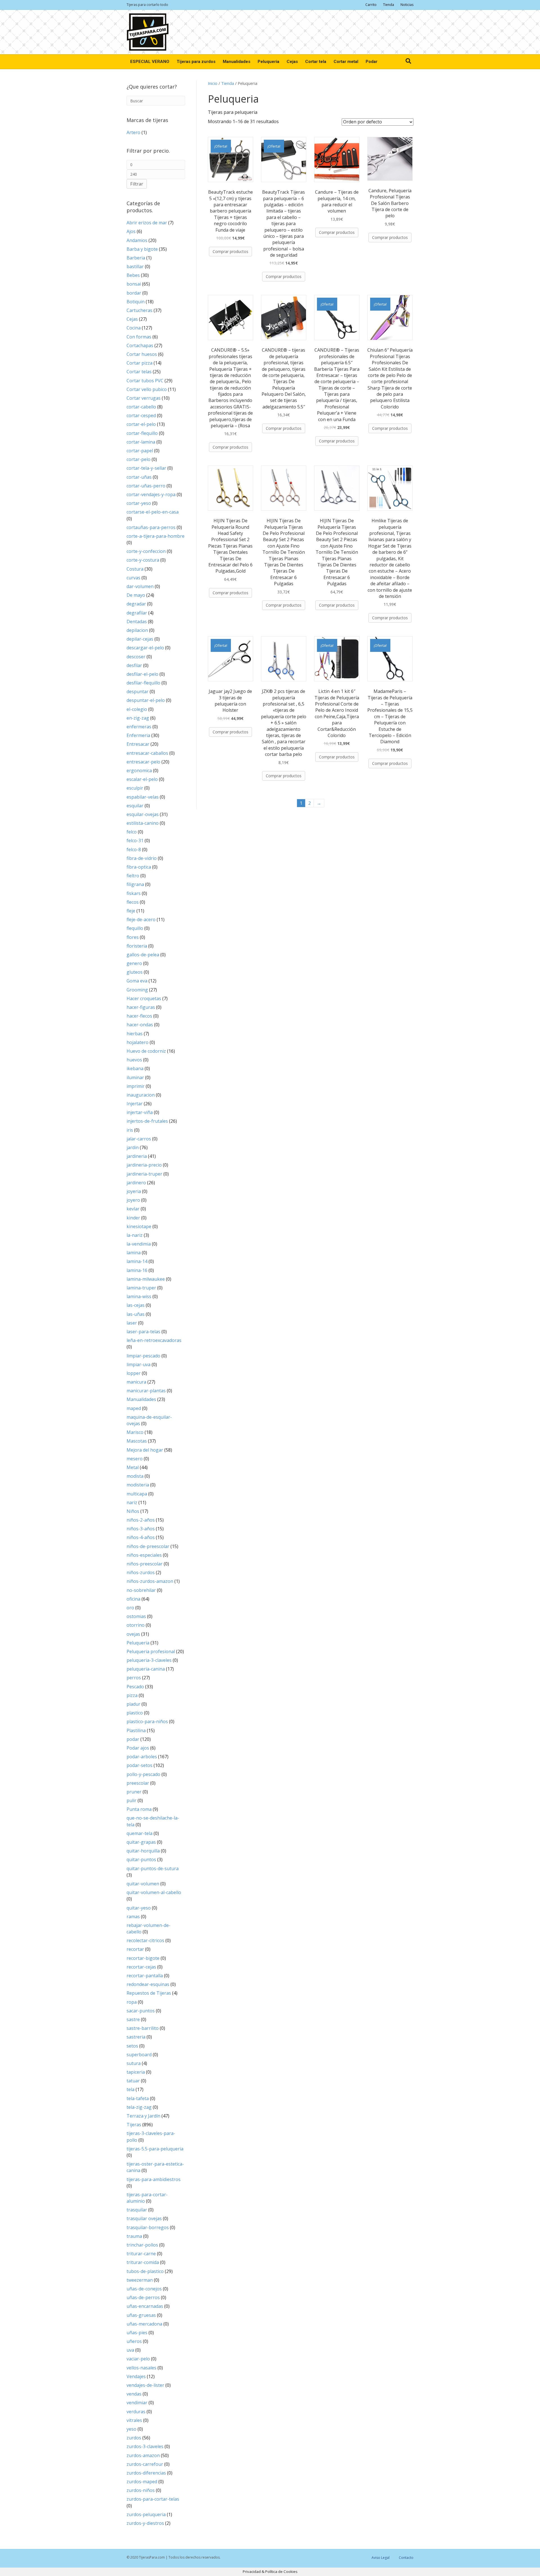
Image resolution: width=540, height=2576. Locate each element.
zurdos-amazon (143, 2455)
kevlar (133, 1209)
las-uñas (136, 1314)
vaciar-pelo (138, 2359)
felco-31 (135, 840)
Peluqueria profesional (151, 1651)
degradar (136, 604)
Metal (133, 1467)
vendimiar (137, 2403)
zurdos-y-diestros (145, 2523)
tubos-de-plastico (145, 2271)
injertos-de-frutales (147, 1121)
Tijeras (134, 2125)
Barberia (136, 258)
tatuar (133, 2081)
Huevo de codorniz (146, 1051)
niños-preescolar (145, 1564)
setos (132, 2046)
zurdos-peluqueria (146, 2514)
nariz (132, 1502)
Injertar (135, 1104)
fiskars (134, 893)
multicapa (137, 1494)
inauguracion (141, 1095)
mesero (135, 1459)
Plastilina (136, 1730)
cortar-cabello (141, 407)
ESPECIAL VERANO (150, 62)
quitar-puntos (141, 1859)
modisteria (138, 1485)
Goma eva (137, 981)
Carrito (371, 5)
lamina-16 (137, 1270)
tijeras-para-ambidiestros (154, 2179)
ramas (133, 1917)
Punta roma (139, 1809)
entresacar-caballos (147, 753)
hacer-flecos (139, 1016)
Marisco (135, 1432)
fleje (131, 911)
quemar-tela (139, 1833)
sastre (133, 2019)
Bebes (133, 275)
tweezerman (140, 2280)
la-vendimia (139, 1244)
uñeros (134, 2341)
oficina (133, 1599)
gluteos (135, 972)
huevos (134, 1060)
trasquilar (137, 2210)
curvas (133, 578)
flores (133, 937)
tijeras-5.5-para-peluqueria (155, 2149)
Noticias (407, 5)
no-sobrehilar (141, 1590)
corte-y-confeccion (146, 551)
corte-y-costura (143, 560)
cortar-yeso (139, 503)
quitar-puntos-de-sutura (153, 1868)
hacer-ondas (140, 1025)
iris (130, 1130)
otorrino (136, 1625)
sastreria (136, 2037)
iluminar (135, 1077)
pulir (131, 1800)
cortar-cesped (141, 415)
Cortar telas (139, 372)
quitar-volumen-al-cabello (154, 1892)
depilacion (137, 630)
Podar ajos (138, 1748)
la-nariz (135, 1235)
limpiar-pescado (143, 1356)
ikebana (135, 1068)
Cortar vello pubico (147, 389)
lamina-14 (137, 1261)
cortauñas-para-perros (151, 527)
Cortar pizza (139, 363)
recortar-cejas (141, 1967)
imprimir (136, 1086)
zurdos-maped (142, 2482)
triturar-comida (143, 2262)
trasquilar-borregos (148, 2227)
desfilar (134, 665)
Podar (372, 62)
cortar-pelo (139, 459)
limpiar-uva (139, 1364)
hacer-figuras (141, 1007)
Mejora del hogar (145, 1450)
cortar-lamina (141, 442)
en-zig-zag (138, 718)
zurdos (134, 2438)
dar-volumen (140, 586)
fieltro (133, 876)
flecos (133, 902)
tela (130, 2089)
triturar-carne (141, 2254)
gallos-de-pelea (143, 955)
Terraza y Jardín (143, 2116)
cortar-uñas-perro (146, 486)
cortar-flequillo (142, 433)
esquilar (135, 806)
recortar (135, 1949)
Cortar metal (346, 62)
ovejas (133, 1634)
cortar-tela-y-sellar (146, 468)
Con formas (139, 337)
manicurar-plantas (146, 1391)
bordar (134, 293)
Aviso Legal (381, 2558)
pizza (132, 1695)
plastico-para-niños (147, 1721)
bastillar (135, 266)
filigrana (135, 884)
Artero (133, 132)
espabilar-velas (143, 797)
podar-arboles (142, 1757)
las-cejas (136, 1305)
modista (135, 1476)
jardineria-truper (144, 1174)
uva (130, 2350)
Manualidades (237, 62)
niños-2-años (141, 1520)
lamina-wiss (139, 1296)
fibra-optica (139, 867)
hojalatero (138, 1042)
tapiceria (136, 2072)
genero (134, 963)
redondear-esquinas (148, 1984)
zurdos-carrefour (145, 2464)
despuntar (138, 692)
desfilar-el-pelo (142, 674)
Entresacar (138, 744)
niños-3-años (141, 1529)
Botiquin (136, 302)
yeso (131, 2429)
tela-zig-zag (139, 2107)
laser (132, 1323)
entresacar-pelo (143, 762)
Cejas (292, 62)
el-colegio (137, 709)
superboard (139, 2055)
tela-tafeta (138, 2098)
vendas (134, 2394)
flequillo (135, 928)
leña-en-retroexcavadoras (154, 1340)
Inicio (213, 83)
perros (134, 1678)
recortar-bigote (143, 1958)
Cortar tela (316, 62)
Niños (133, 1511)
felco (132, 832)
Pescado (135, 1687)
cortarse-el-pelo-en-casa (153, 512)
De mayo (136, 595)
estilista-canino (143, 823)
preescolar (138, 1783)
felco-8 (134, 849)
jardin (133, 1147)
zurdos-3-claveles (145, 2446)
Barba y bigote (142, 249)
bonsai (134, 284)
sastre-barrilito (143, 2028)
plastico (135, 1713)
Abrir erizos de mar (147, 223)
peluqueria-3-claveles (149, 1660)
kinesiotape (139, 1226)
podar (133, 1739)
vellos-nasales (141, 2368)
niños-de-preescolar (148, 1546)
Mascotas (137, 1441)
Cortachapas (140, 345)
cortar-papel (140, 451)
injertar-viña (140, 1112)
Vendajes (136, 2376)
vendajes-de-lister (145, 2385)
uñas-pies (137, 2333)
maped (134, 1408)
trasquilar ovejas (144, 2218)
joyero (133, 1200)
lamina (134, 1253)
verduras (136, 2412)
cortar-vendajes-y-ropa (151, 494)
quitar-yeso (139, 1908)
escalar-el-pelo (142, 779)
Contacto (406, 2558)
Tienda (389, 5)
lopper (134, 1373)
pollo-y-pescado (143, 1774)
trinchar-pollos (142, 2245)
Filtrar (137, 184)
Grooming (137, 990)
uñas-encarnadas (145, 2306)
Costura (135, 569)
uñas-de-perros (143, 2297)
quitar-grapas (141, 1842)
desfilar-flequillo (143, 683)
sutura (134, 2063)
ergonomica (139, 770)
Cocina (134, 328)
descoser (136, 657)
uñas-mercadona (144, 2324)
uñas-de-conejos (144, 2289)
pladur (133, 1704)
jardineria (137, 1156)
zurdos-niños (141, 2490)
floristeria (137, 946)
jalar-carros (139, 1139)
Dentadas (137, 622)
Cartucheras (139, 310)
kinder (133, 1218)
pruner (134, 1792)
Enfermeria (138, 735)
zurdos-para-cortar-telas (153, 2499)
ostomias (136, 1616)
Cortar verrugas (144, 398)
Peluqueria (268, 62)
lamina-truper (141, 1288)
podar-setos (139, 1765)
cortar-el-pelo (141, 424)
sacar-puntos (141, 2011)
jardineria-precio (144, 1165)
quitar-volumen (143, 1884)
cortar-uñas (139, 477)
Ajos (131, 231)
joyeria (134, 1191)
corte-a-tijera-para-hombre (156, 536)
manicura (136, 1382)
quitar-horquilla (143, 1851)
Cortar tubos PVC (145, 381)
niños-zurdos (141, 1572)
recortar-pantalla (145, 1976)
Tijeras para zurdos (196, 62)
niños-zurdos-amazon (150, 1581)
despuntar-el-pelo (146, 700)
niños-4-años (141, 1537)
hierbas (135, 1034)
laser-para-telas (143, 1332)
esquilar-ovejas (143, 814)
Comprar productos (230, 251)
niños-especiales (144, 1555)
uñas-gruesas (141, 2315)
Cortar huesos (142, 354)
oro (130, 1608)
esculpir (135, 788)
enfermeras (139, 727)
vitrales (134, 2420)
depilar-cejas (140, 639)
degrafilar (137, 613)
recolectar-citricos (145, 1940)
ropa (132, 2002)
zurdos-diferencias (146, 2473)
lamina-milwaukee (146, 1279)
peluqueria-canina (146, 1669)
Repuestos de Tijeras (149, 1993)
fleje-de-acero (141, 919)
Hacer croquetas (144, 998)
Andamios (137, 240)
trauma (134, 2236)
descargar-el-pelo (145, 648)
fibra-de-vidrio (142, 858)
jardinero (136, 1183)
